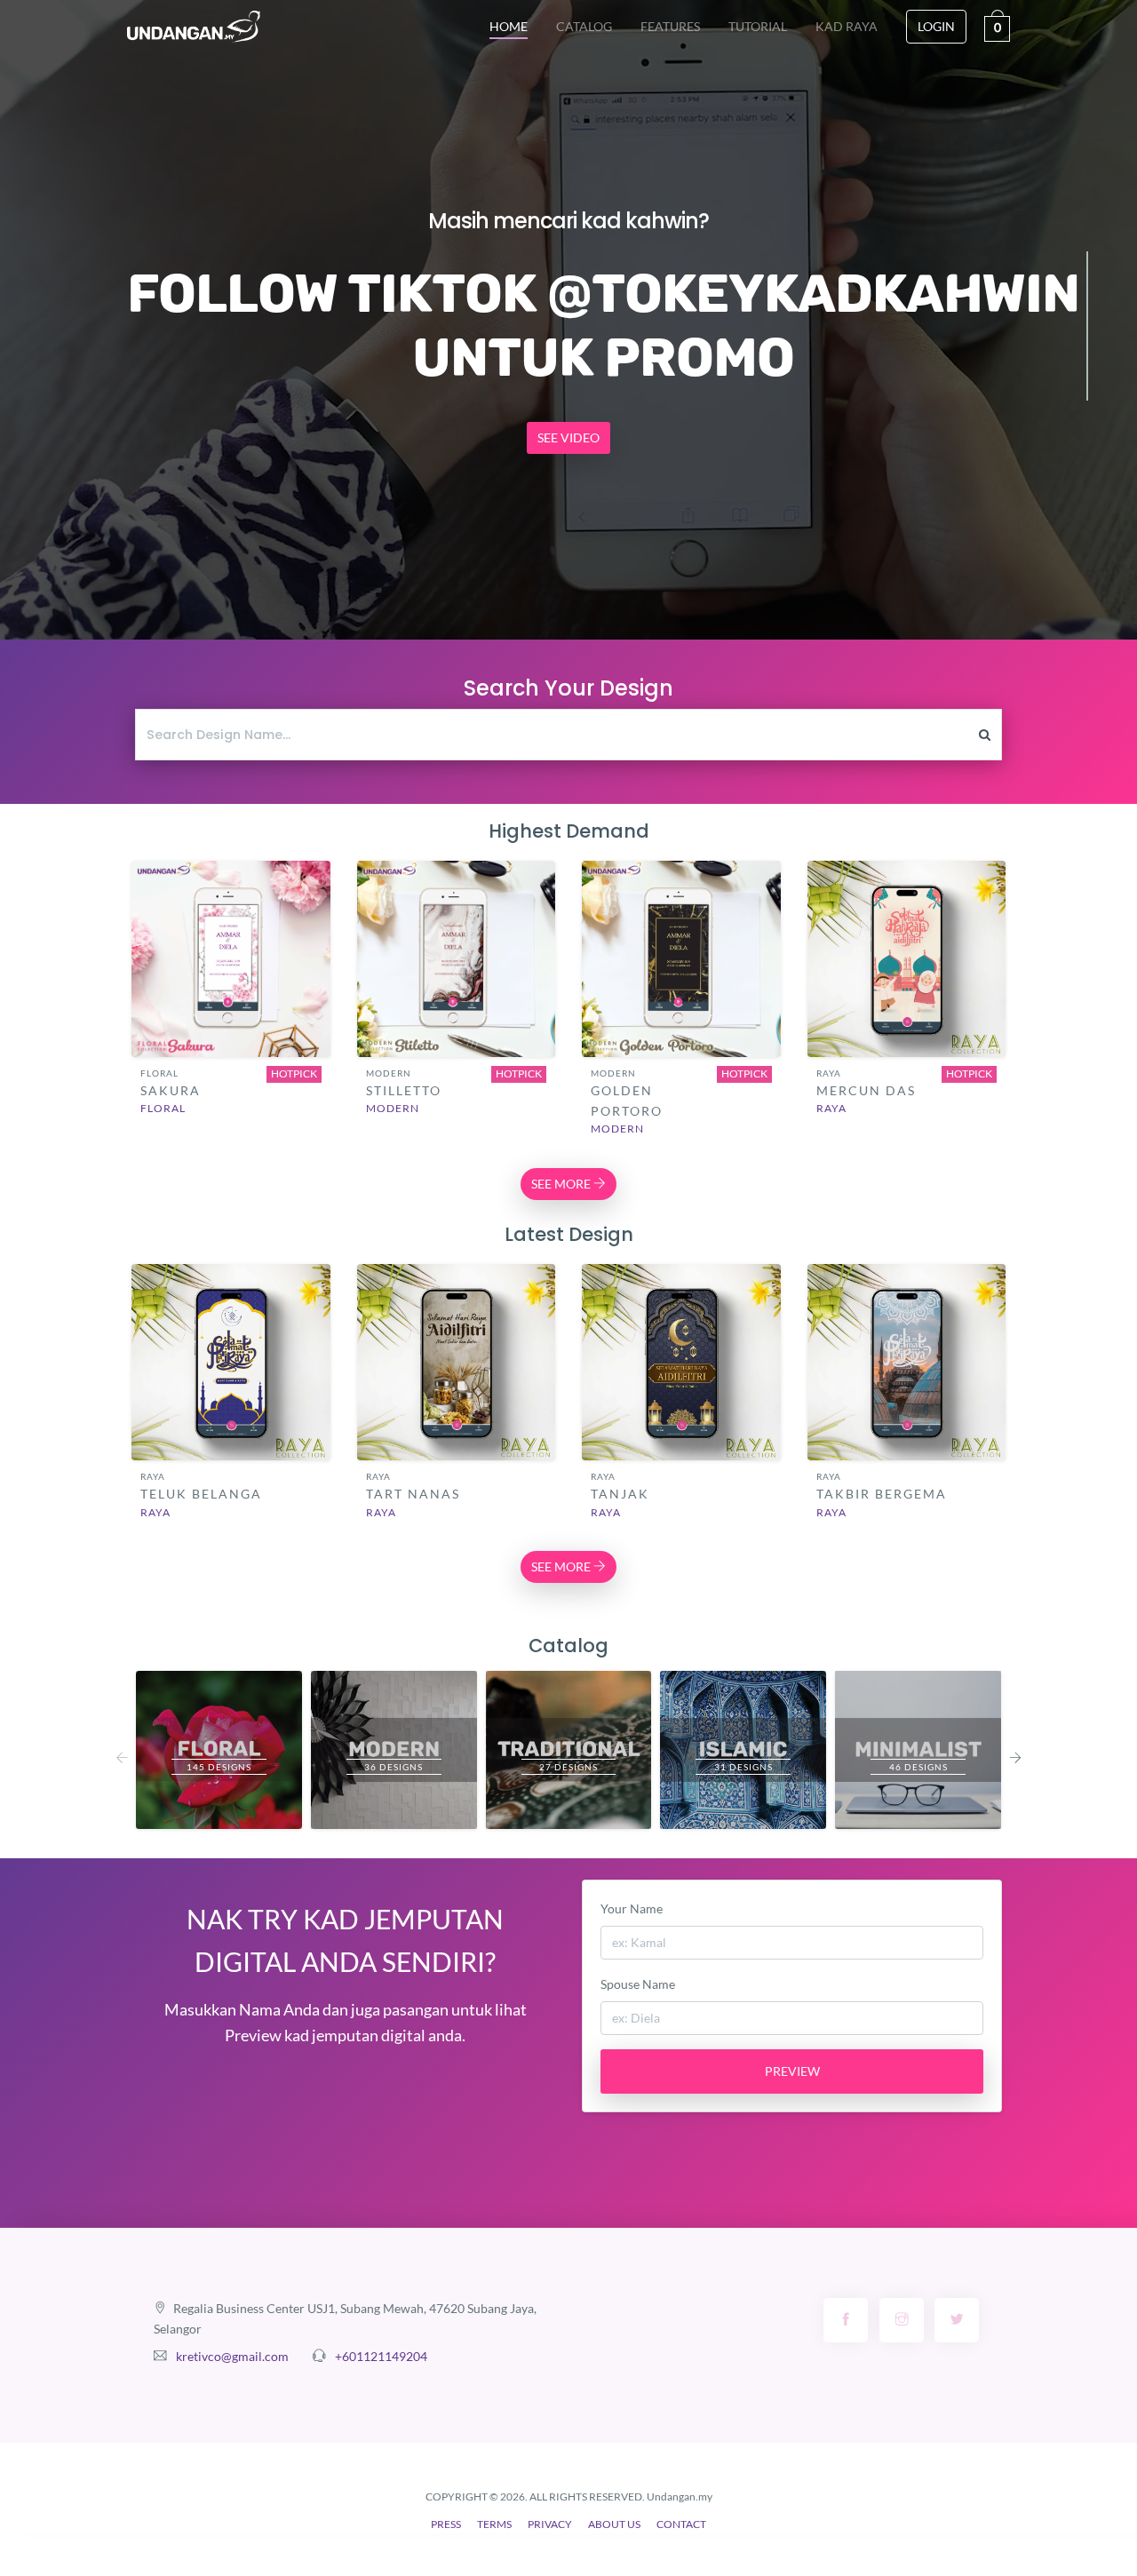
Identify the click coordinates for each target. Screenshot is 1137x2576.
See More (231, 976)
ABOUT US (614, 2524)
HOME (516, 26)
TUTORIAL (758, 26)
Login (936, 26)
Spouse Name (638, 1984)
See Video (568, 437)
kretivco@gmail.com (232, 2356)
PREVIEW (792, 2071)
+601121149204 (381, 2356)
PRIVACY (550, 2524)
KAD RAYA (847, 26)
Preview (231, 927)
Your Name (632, 1908)
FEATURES (670, 26)
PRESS (446, 2524)
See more (562, 1184)
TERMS (494, 2524)
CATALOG (584, 26)
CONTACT (681, 2524)
